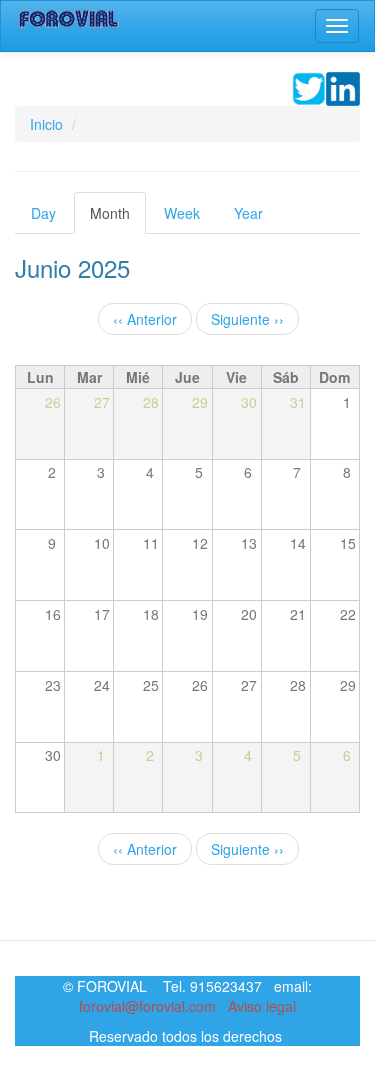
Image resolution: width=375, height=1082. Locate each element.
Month (118, 218)
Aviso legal (262, 1006)
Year (248, 213)
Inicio (46, 124)
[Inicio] (69, 19)
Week (182, 213)
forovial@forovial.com (147, 1006)
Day (43, 213)
